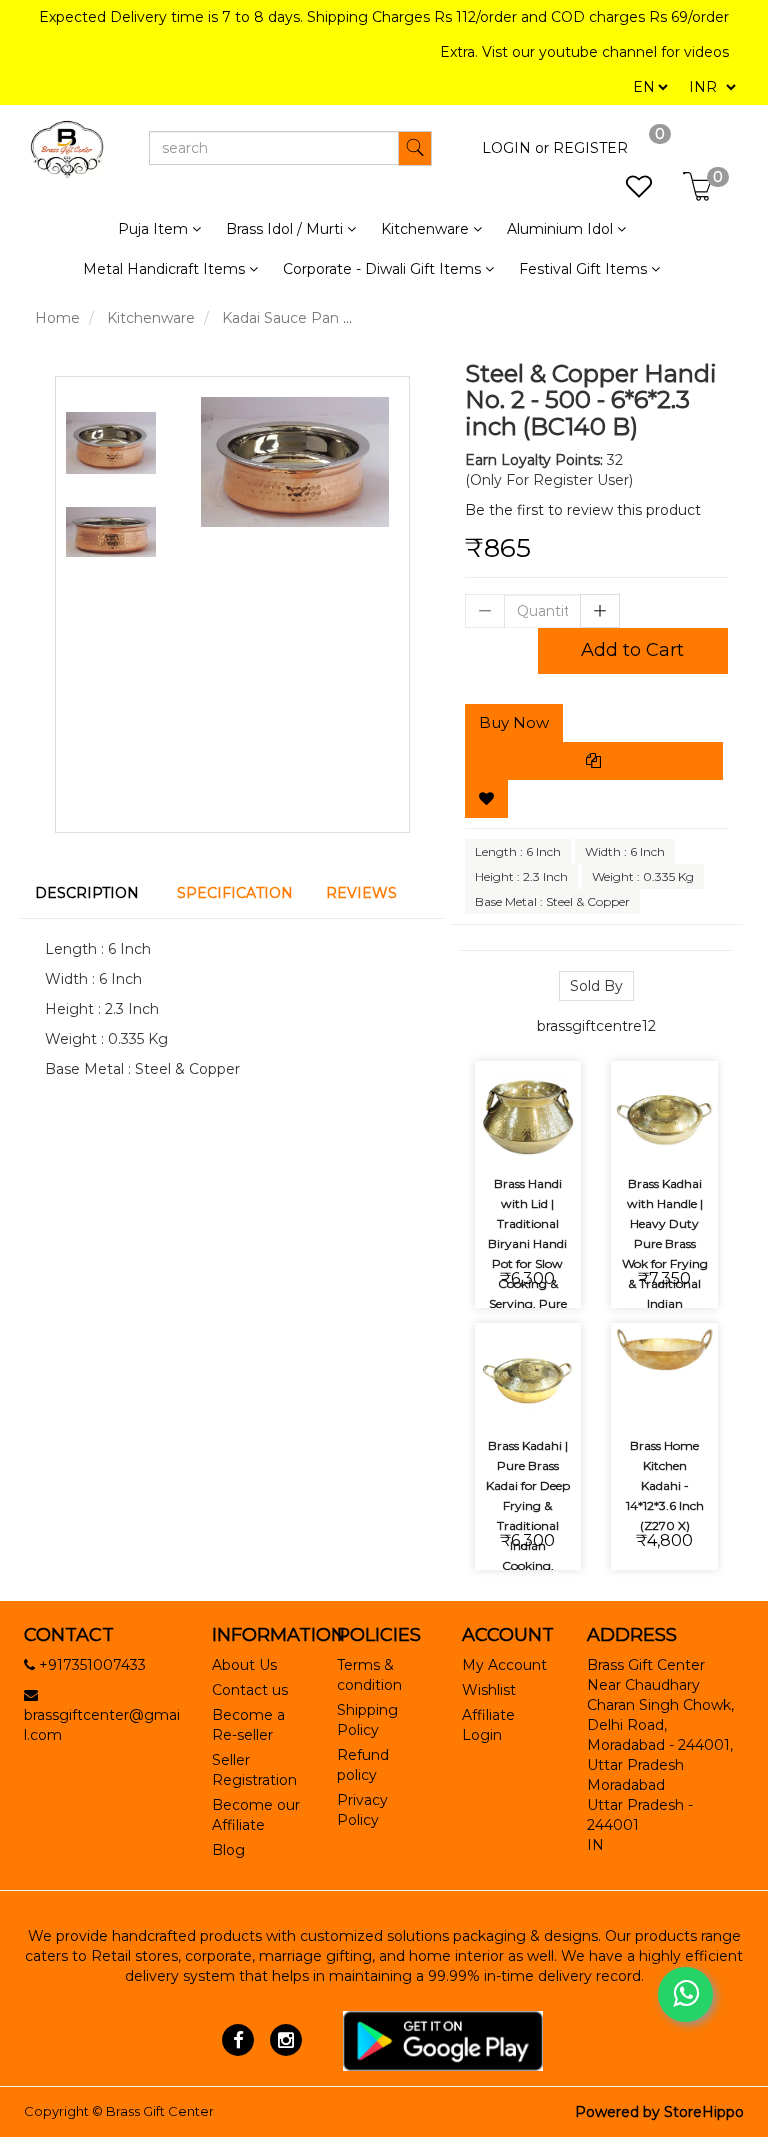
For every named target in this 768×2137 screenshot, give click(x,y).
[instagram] (285, 2040)
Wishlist (489, 1690)
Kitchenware (151, 318)
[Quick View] (551, 1134)
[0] (628, 192)
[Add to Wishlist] (486, 799)
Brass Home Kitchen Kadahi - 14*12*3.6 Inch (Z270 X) (665, 1485)
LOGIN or (515, 148)
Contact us (250, 1690)
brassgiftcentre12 (596, 1026)
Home (57, 318)
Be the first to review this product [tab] (583, 510)
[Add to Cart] (504, 1079)
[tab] (91, 893)
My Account (504, 1665)
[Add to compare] (504, 1134)
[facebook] (238, 2040)
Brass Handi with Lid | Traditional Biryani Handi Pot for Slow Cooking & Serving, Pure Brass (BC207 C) (527, 1263)
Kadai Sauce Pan (280, 318)
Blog (228, 1850)
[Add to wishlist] (551, 1079)
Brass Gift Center (160, 2111)
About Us (244, 1665)
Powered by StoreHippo (659, 2112)
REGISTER (590, 148)
